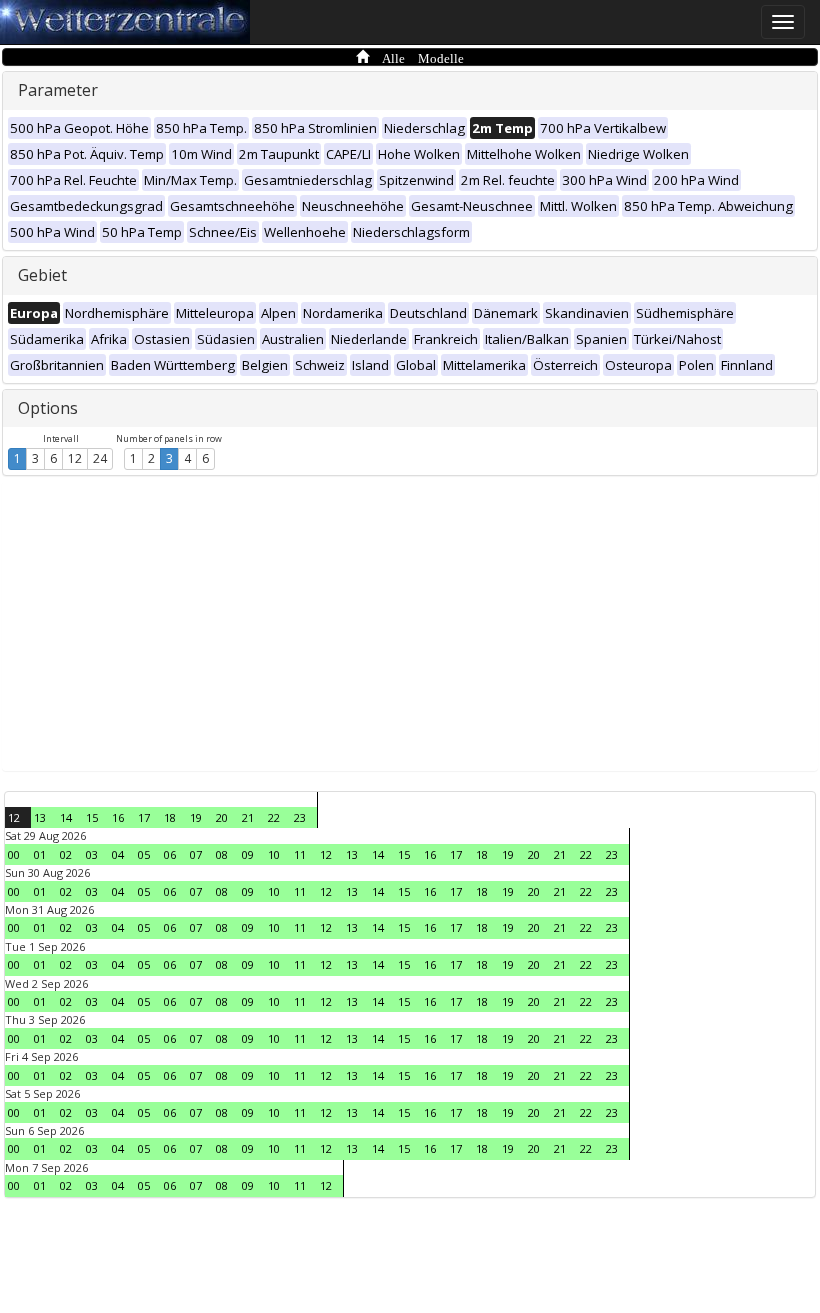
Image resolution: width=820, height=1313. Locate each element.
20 (222, 817)
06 (170, 854)
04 (118, 854)
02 (66, 854)
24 (100, 458)
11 (300, 854)
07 (196, 854)
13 (40, 817)
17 (144, 817)
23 (300, 817)
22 (274, 817)
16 (118, 817)
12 (75, 458)
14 (66, 817)
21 (248, 817)
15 (92, 817)
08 (222, 854)
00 (14, 854)
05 (144, 854)
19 (196, 817)
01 (40, 854)
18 (170, 817)
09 (248, 854)
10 (274, 854)
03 (92, 854)
